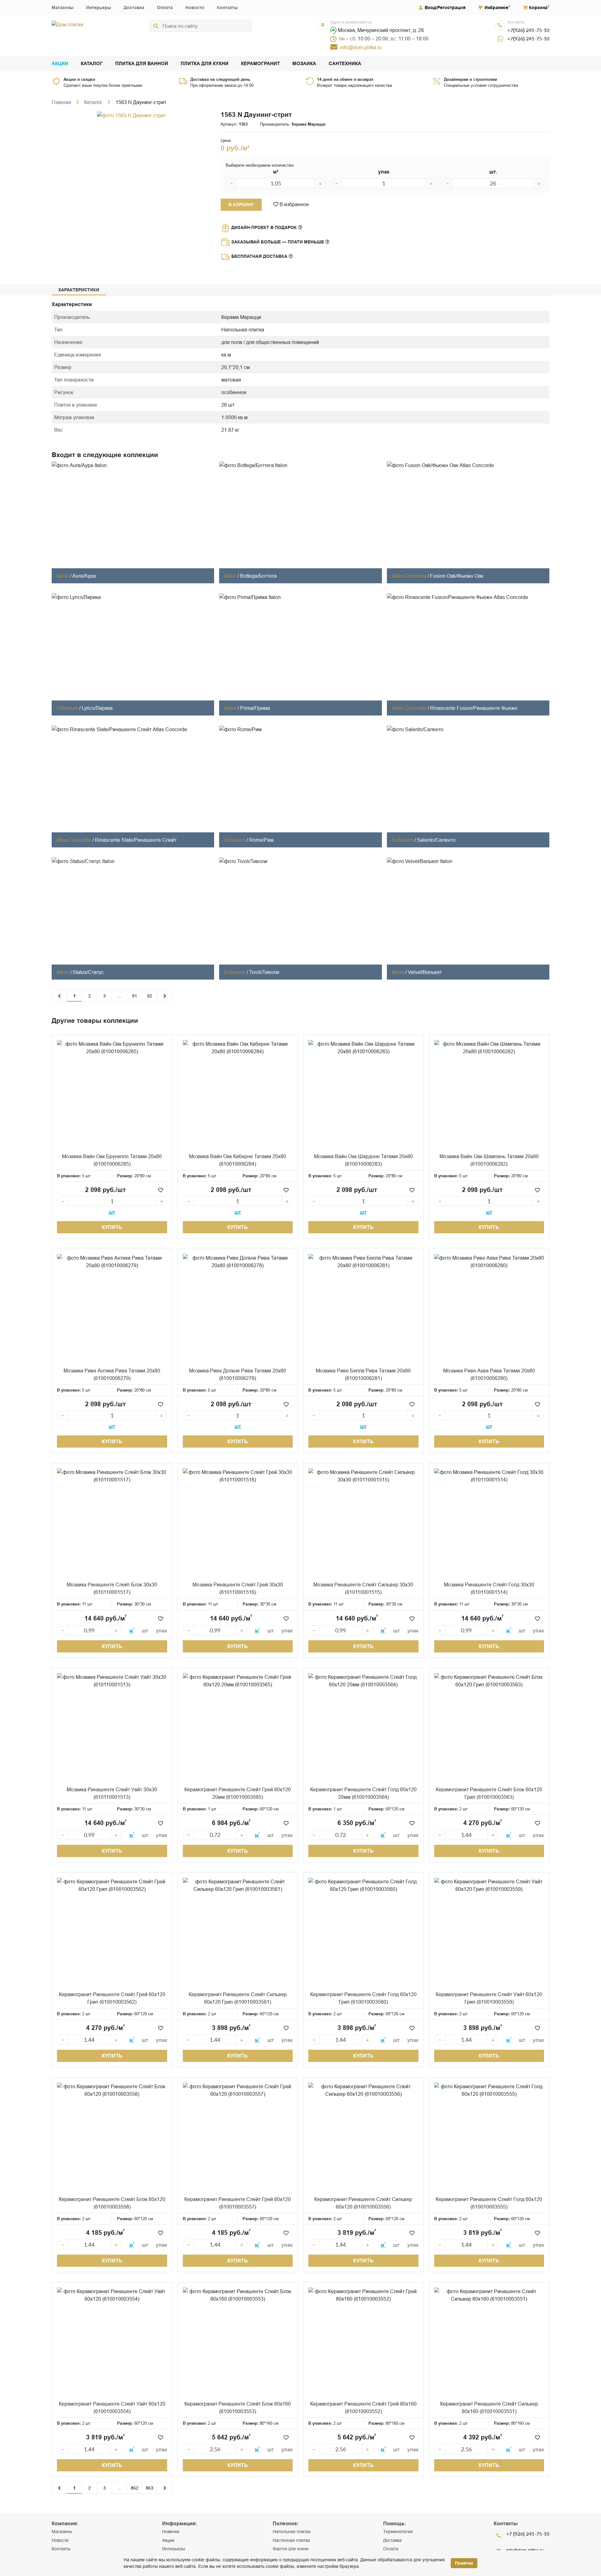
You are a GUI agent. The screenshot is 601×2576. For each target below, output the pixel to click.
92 (150, 996)
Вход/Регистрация (445, 8)
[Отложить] (161, 1190)
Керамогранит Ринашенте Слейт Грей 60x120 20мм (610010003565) (238, 1793)
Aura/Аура (84, 576)
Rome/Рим (261, 840)
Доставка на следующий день (220, 79)
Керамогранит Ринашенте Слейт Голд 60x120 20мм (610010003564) (363, 1793)
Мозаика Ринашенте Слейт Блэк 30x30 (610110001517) (112, 1588)
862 (135, 2488)
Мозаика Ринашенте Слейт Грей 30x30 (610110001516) (238, 1588)
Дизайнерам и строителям (470, 79)
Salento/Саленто (436, 840)
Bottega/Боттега (258, 576)
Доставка (134, 8)
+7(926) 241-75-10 (528, 30)
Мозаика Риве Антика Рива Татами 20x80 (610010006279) (112, 1374)
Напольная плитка (292, 2532)
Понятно (464, 2563)
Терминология (398, 2532)
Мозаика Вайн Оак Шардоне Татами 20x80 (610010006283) (363, 1160)
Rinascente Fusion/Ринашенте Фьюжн (474, 708)
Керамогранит (260, 64)
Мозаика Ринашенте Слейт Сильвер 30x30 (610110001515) (363, 1588)
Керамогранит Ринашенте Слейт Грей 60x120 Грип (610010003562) (112, 1998)
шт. (493, 172)
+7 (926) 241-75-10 (528, 2534)
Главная (61, 102)
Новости (195, 8)
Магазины (63, 8)
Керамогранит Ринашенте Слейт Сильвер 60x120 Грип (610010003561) (238, 1998)
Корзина (538, 8)
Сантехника (345, 64)
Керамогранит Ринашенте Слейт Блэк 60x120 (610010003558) (112, 2203)
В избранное (294, 204)
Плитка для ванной (142, 64)
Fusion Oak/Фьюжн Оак (457, 576)
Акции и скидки (79, 79)
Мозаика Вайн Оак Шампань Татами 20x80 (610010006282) (489, 1160)
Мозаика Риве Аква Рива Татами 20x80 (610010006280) (489, 1374)
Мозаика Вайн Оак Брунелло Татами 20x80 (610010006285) (112, 1160)
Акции (60, 64)
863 (150, 2488)
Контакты (227, 8)
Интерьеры (99, 8)
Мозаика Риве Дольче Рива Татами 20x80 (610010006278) (238, 1374)
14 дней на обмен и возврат (345, 79)
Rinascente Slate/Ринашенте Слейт (136, 840)
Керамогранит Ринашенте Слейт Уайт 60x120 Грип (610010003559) (489, 1998)
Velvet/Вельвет (425, 972)
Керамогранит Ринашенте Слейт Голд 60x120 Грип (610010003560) (363, 1998)
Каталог (92, 64)
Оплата (165, 8)
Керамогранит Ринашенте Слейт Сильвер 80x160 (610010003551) (489, 2407)
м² (276, 172)
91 (135, 996)
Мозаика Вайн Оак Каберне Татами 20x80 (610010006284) (238, 1160)
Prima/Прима (255, 708)
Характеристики (79, 290)
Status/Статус (88, 972)
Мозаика (304, 64)
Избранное (496, 8)
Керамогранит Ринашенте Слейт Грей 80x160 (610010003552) (363, 2407)
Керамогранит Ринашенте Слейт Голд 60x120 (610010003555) (489, 2203)
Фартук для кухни (290, 2549)
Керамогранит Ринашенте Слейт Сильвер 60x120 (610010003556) (363, 2203)
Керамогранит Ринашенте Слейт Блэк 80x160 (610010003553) (238, 2407)
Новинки (171, 2532)
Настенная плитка (291, 2540)
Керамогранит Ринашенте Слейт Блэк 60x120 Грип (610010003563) (489, 1793)
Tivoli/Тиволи (264, 972)
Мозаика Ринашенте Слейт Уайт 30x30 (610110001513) (112, 1793)
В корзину (241, 205)
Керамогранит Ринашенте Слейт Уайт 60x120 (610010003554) (112, 2407)
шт (112, 1212)
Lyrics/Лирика (97, 708)
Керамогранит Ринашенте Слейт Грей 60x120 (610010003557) (238, 2203)
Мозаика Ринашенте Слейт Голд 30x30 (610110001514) (489, 1588)
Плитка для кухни (205, 64)
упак (384, 172)
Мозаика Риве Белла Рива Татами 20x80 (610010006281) (363, 1374)
